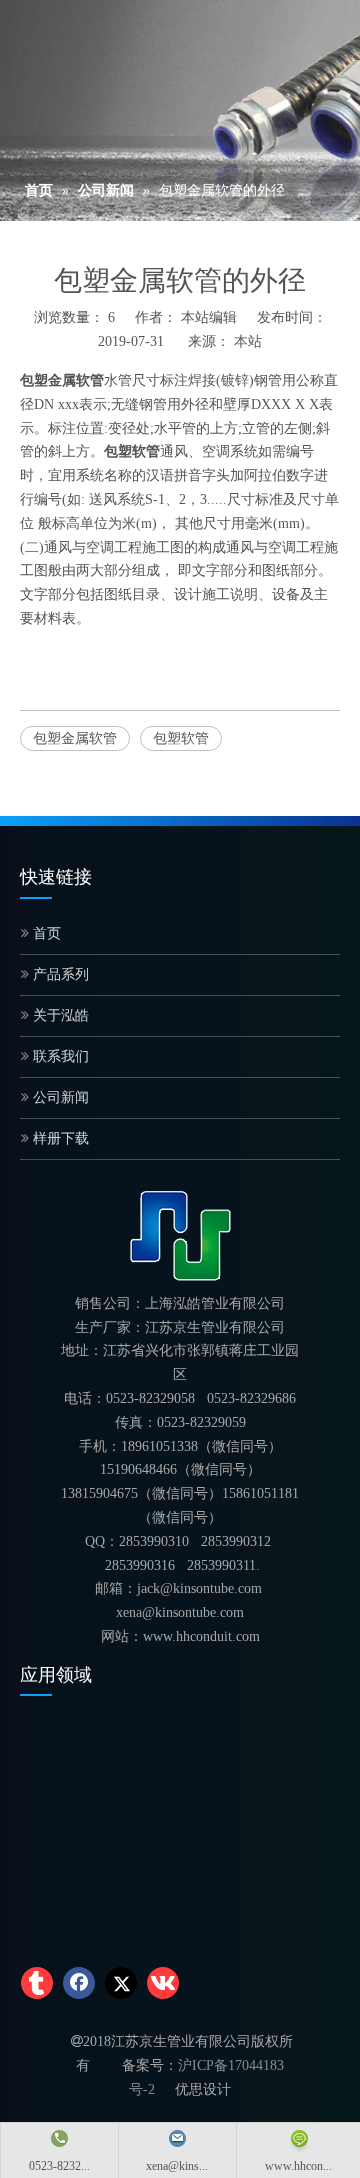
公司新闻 (59, 1097)
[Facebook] (79, 1983)
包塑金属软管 (75, 738)
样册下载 (59, 1138)
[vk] (163, 1983)
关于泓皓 (59, 1015)
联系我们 (59, 1056)
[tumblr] (37, 1983)
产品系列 (59, 974)
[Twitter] (121, 1983)
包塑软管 (181, 738)
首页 (45, 933)
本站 (248, 341)
